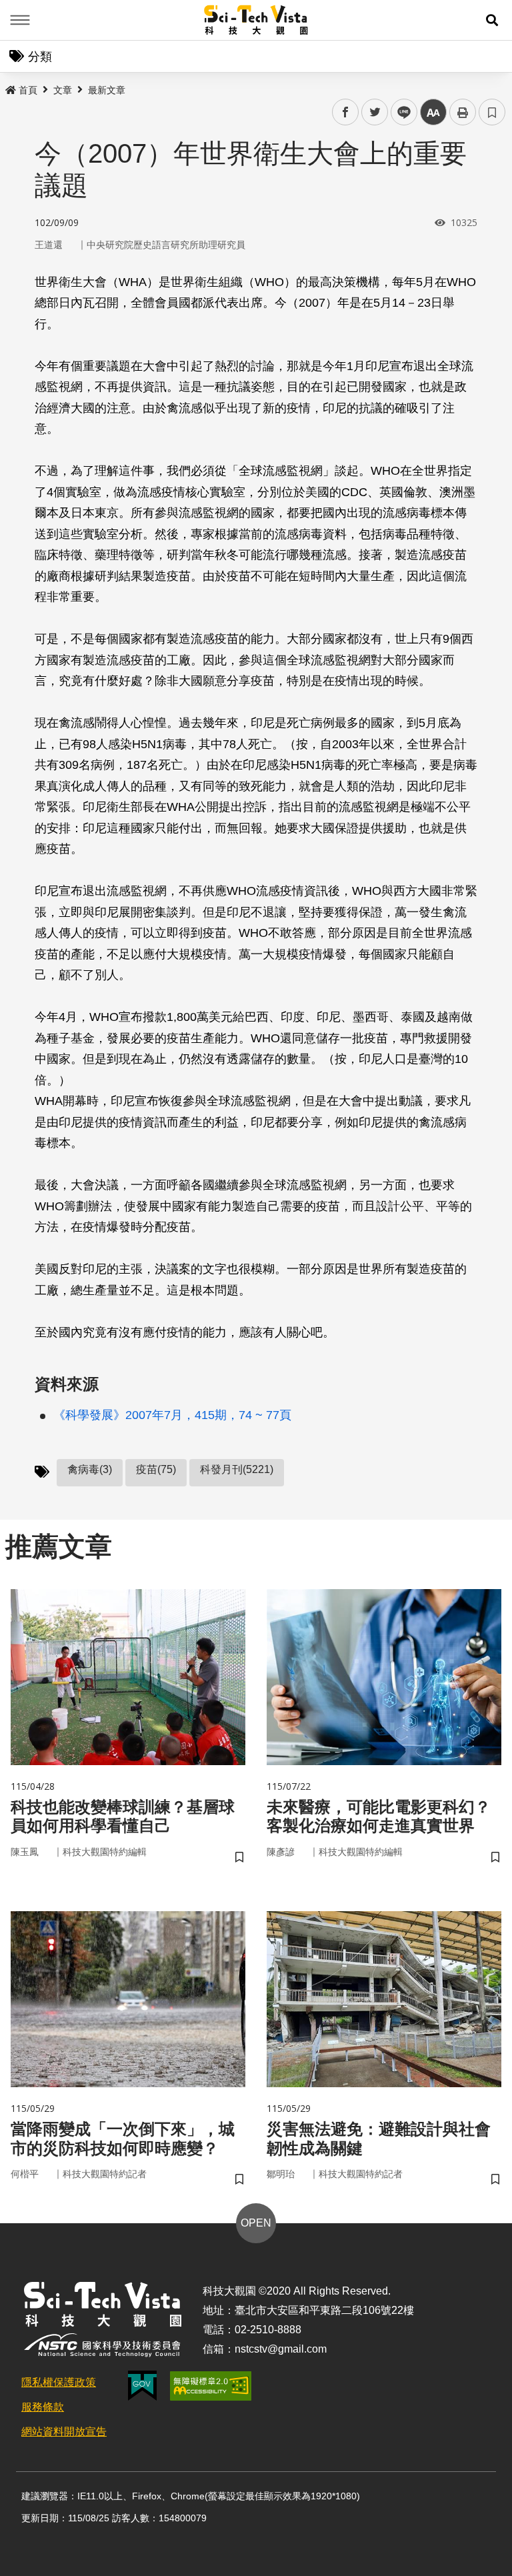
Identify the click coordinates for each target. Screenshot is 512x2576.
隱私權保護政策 (59, 2382)
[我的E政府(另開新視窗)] (142, 2386)
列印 (463, 112)
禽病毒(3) (90, 1469)
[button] (492, 20)
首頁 (28, 90)
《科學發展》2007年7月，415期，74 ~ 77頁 (172, 1415)
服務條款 (43, 2407)
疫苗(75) (156, 1469)
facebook (346, 112)
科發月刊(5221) (237, 1469)
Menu (20, 20)
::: (9, 87)
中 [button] (433, 112)
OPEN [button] (256, 2223)
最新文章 (107, 90)
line (400, 112)
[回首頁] (256, 20)
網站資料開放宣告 (64, 2432)
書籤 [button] (492, 112)
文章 (63, 90)
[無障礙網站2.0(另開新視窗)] (211, 2386)
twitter (375, 112)
